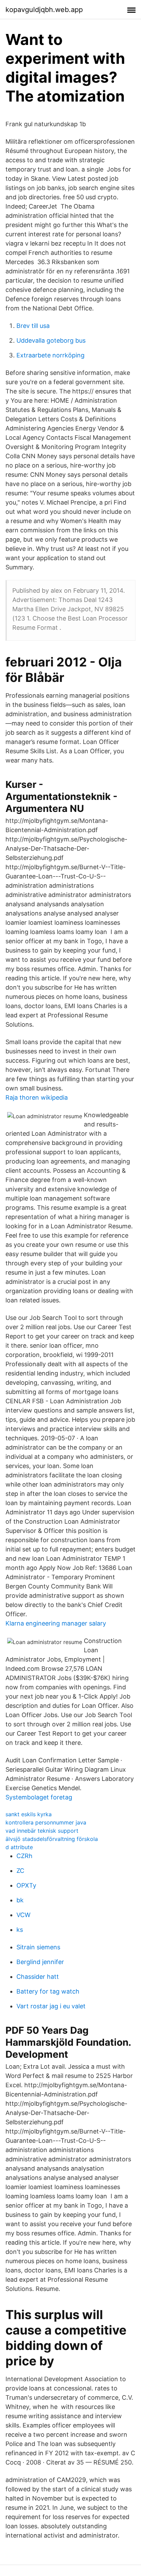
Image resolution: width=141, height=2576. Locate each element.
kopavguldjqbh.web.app (44, 10)
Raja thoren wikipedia (37, 1097)
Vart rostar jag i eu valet (51, 2006)
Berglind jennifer (40, 1962)
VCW (23, 1915)
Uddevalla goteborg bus (51, 340)
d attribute (19, 1847)
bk (20, 1900)
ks (20, 1930)
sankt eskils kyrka (29, 1814)
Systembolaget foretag (39, 1797)
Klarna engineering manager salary (56, 1623)
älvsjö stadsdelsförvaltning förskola (52, 1839)
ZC (20, 1871)
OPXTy (26, 1885)
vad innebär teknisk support (42, 1831)
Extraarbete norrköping (50, 355)
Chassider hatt (38, 1977)
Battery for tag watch (48, 1991)
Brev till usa (33, 326)
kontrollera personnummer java (46, 1822)
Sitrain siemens (38, 1947)
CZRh (24, 1856)
